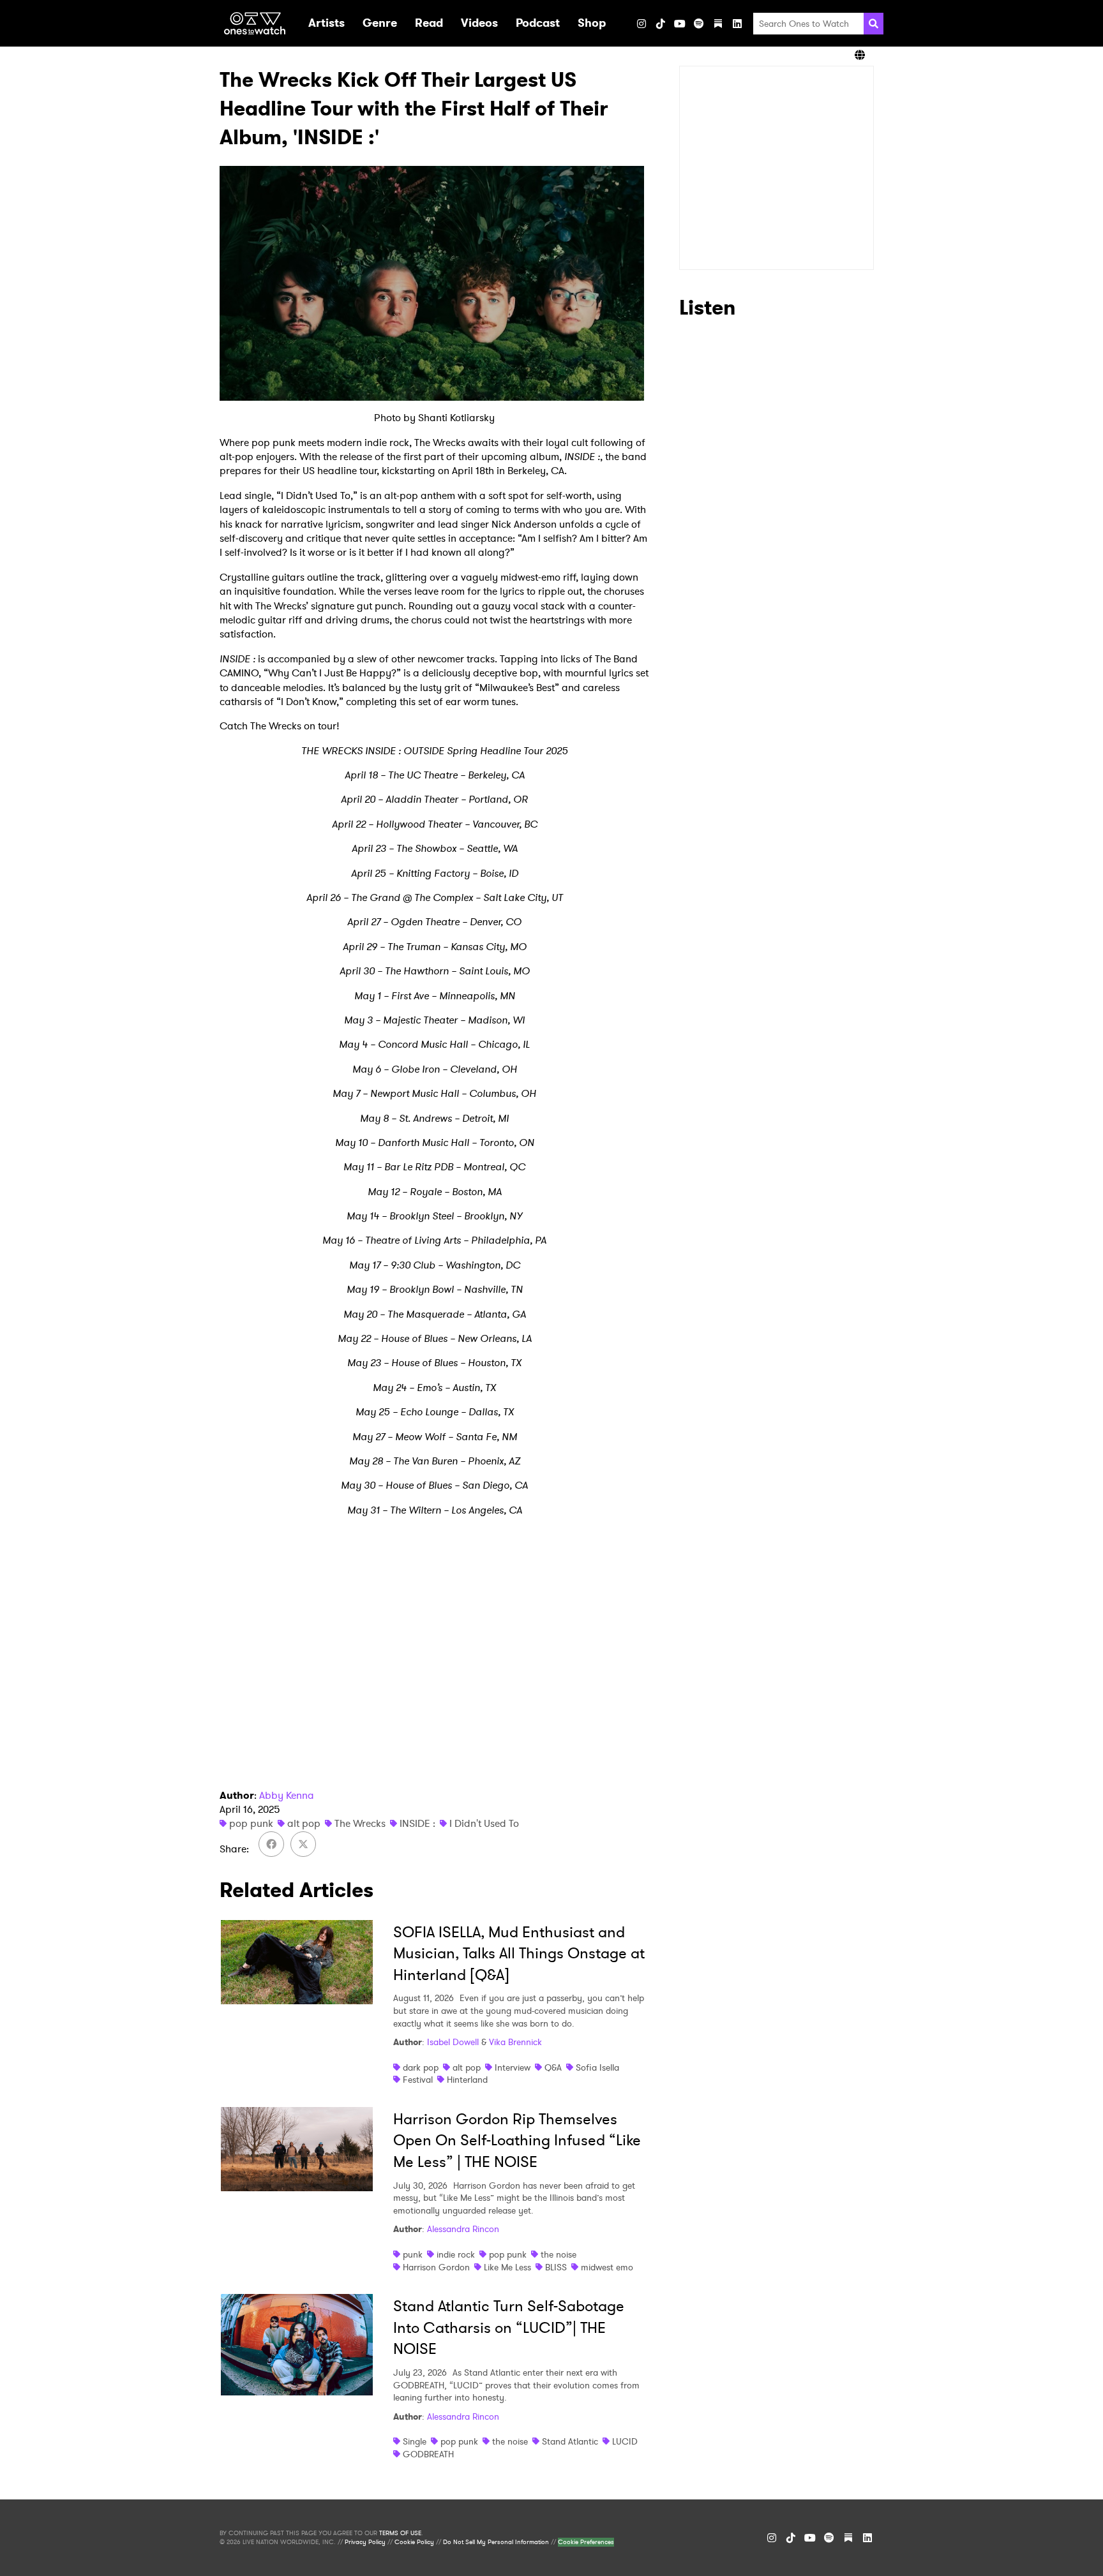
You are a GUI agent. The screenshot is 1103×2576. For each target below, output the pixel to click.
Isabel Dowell (453, 2042)
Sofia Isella (597, 2067)
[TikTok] (661, 24)
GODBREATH (428, 2454)
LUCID (625, 2441)
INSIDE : (417, 1823)
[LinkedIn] (737, 24)
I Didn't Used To (484, 1823)
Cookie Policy (414, 2542)
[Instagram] (642, 24)
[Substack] (718, 24)
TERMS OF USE (400, 2533)
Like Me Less (507, 2267)
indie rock (456, 2254)
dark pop (421, 2067)
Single (415, 2441)
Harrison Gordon (436, 2267)
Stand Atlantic (570, 2441)
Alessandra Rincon (463, 2229)
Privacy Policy (365, 2542)
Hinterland (467, 2080)
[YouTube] (680, 24)
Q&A (553, 2067)
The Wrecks (360, 1823)
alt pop (304, 1823)
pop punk (251, 1823)
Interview (513, 2067)
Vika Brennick (515, 2042)
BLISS (556, 2267)
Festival (418, 2080)
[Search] (874, 24)
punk (413, 2254)
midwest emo (607, 2267)
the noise (559, 2254)
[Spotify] (699, 24)
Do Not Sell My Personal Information (496, 2542)
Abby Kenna (287, 1795)
